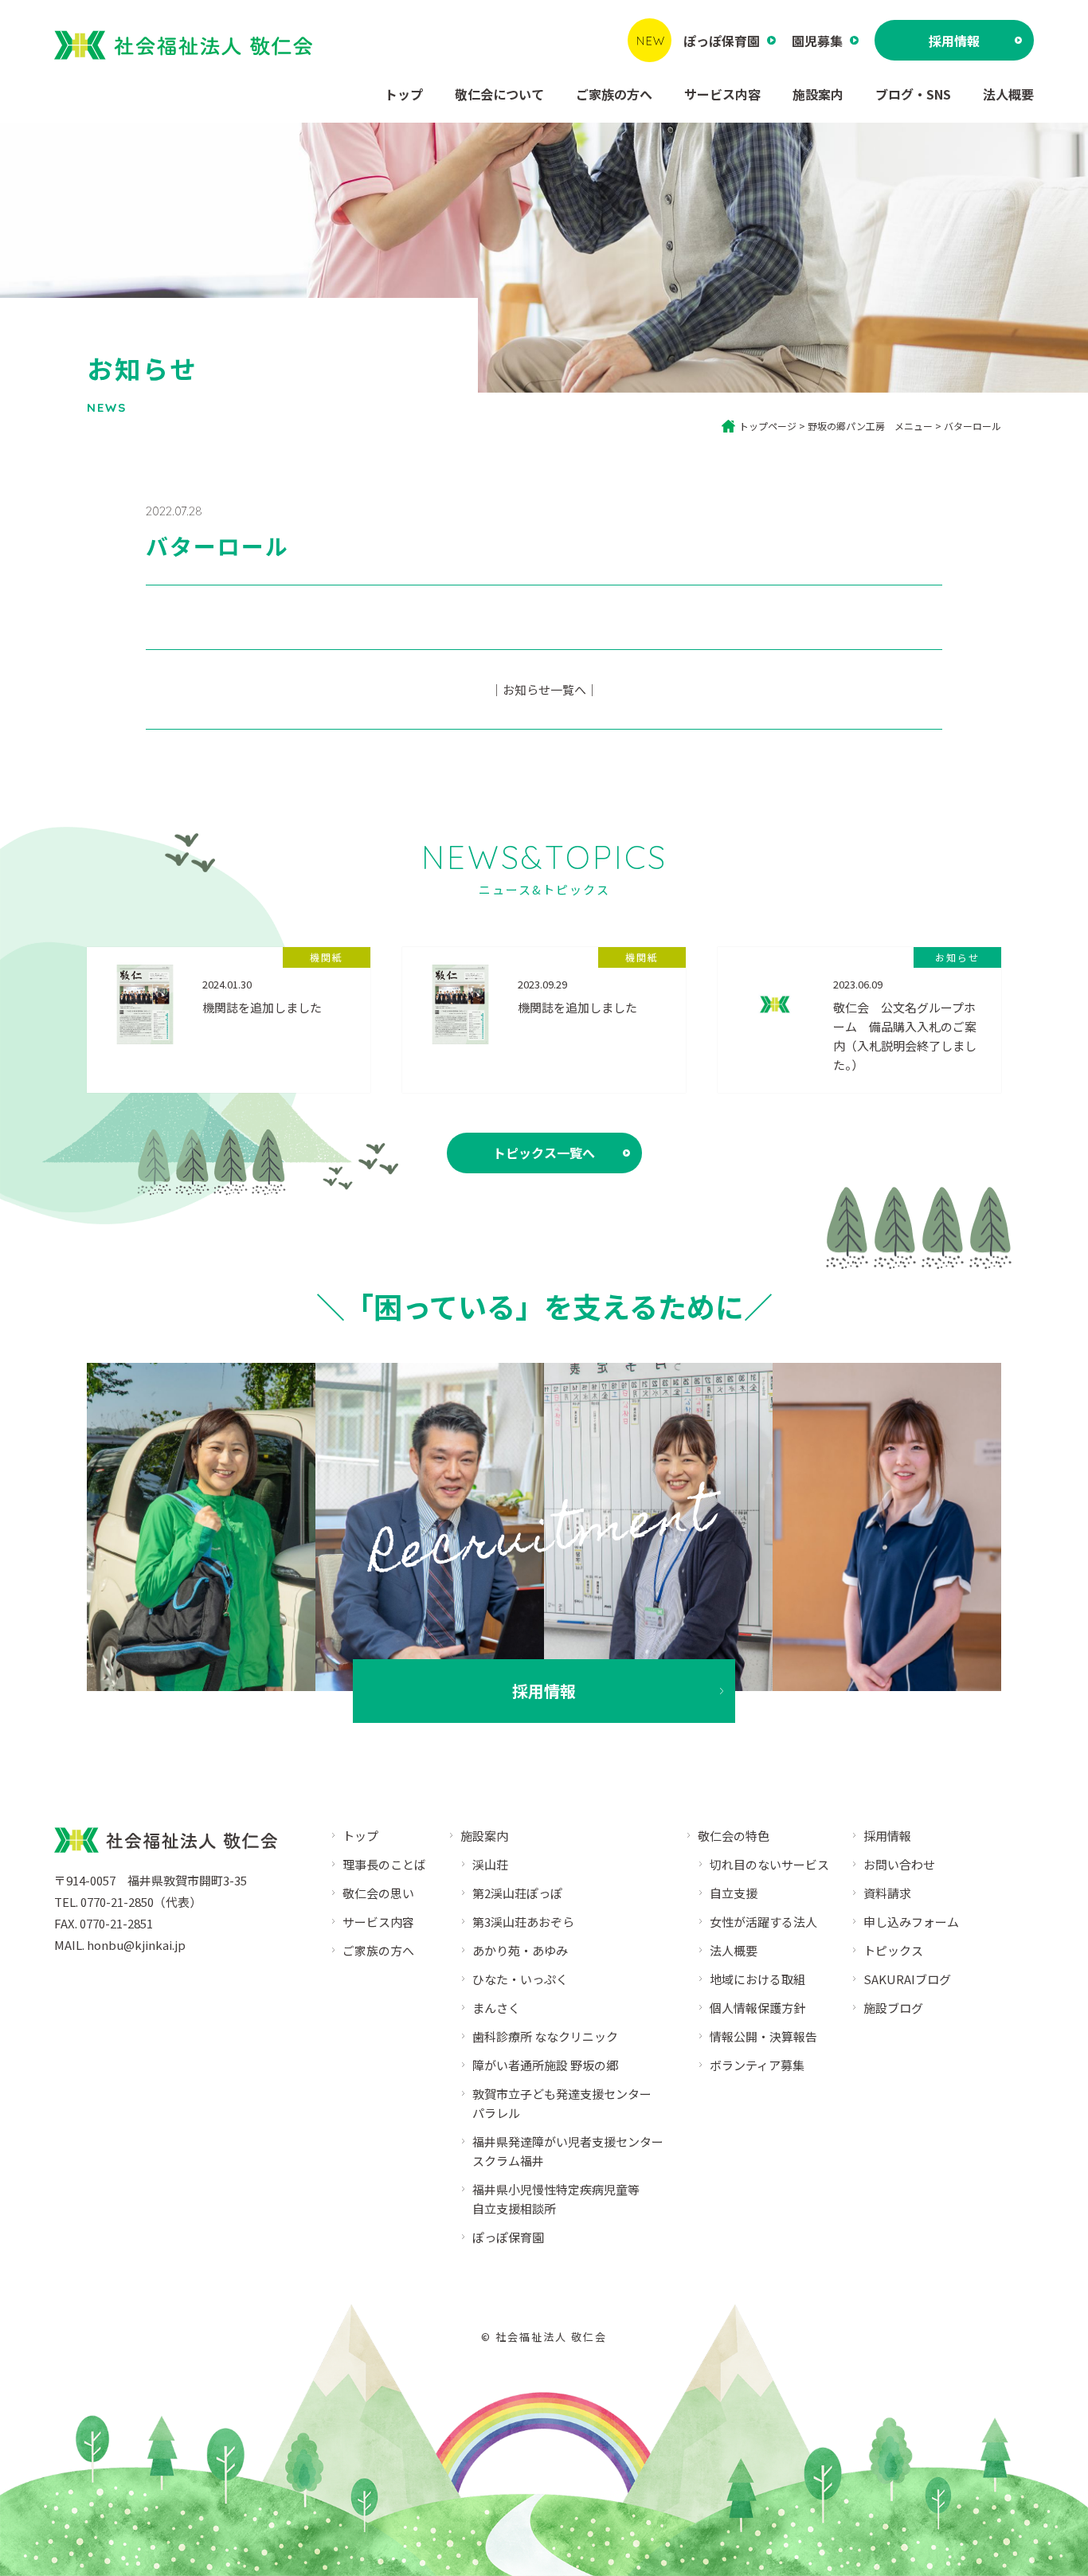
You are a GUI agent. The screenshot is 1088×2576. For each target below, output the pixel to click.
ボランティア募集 (757, 2065)
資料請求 (887, 1893)
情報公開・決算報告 (763, 2036)
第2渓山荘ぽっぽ (517, 1893)
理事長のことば (384, 1864)
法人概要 (1008, 94)
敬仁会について (499, 94)
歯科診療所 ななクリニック (545, 2036)
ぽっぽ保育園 (722, 41)
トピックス (893, 1950)
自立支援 (734, 1893)
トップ (404, 94)
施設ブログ (893, 2008)
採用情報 (954, 41)
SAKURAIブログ (907, 1979)
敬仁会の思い (378, 1893)
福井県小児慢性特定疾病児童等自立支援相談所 (556, 2199)
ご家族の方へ (614, 94)
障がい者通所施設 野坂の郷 (545, 2065)
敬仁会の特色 (734, 1836)
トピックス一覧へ (544, 1153)
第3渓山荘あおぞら (523, 1922)
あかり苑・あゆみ (520, 1950)
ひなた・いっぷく (520, 1979)
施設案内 (818, 94)
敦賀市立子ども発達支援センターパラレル (562, 2103)
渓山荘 (490, 1864)
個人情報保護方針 (757, 2008)
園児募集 (817, 41)
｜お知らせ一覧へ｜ (544, 689)
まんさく (496, 2008)
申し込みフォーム (911, 1922)
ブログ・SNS (913, 94)
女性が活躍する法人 (763, 1922)
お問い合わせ (899, 1864)
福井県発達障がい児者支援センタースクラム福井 (568, 2151)
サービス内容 (722, 94)
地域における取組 (757, 1979)
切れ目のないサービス (769, 1864)
